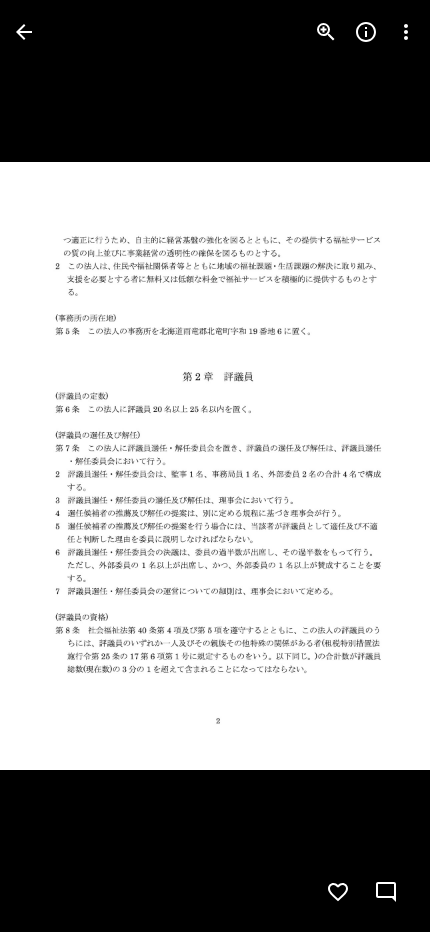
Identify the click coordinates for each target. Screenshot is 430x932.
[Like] (338, 892)
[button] (56, 466)
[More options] (406, 32)
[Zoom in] (326, 32)
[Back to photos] (24, 32)
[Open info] (366, 32)
